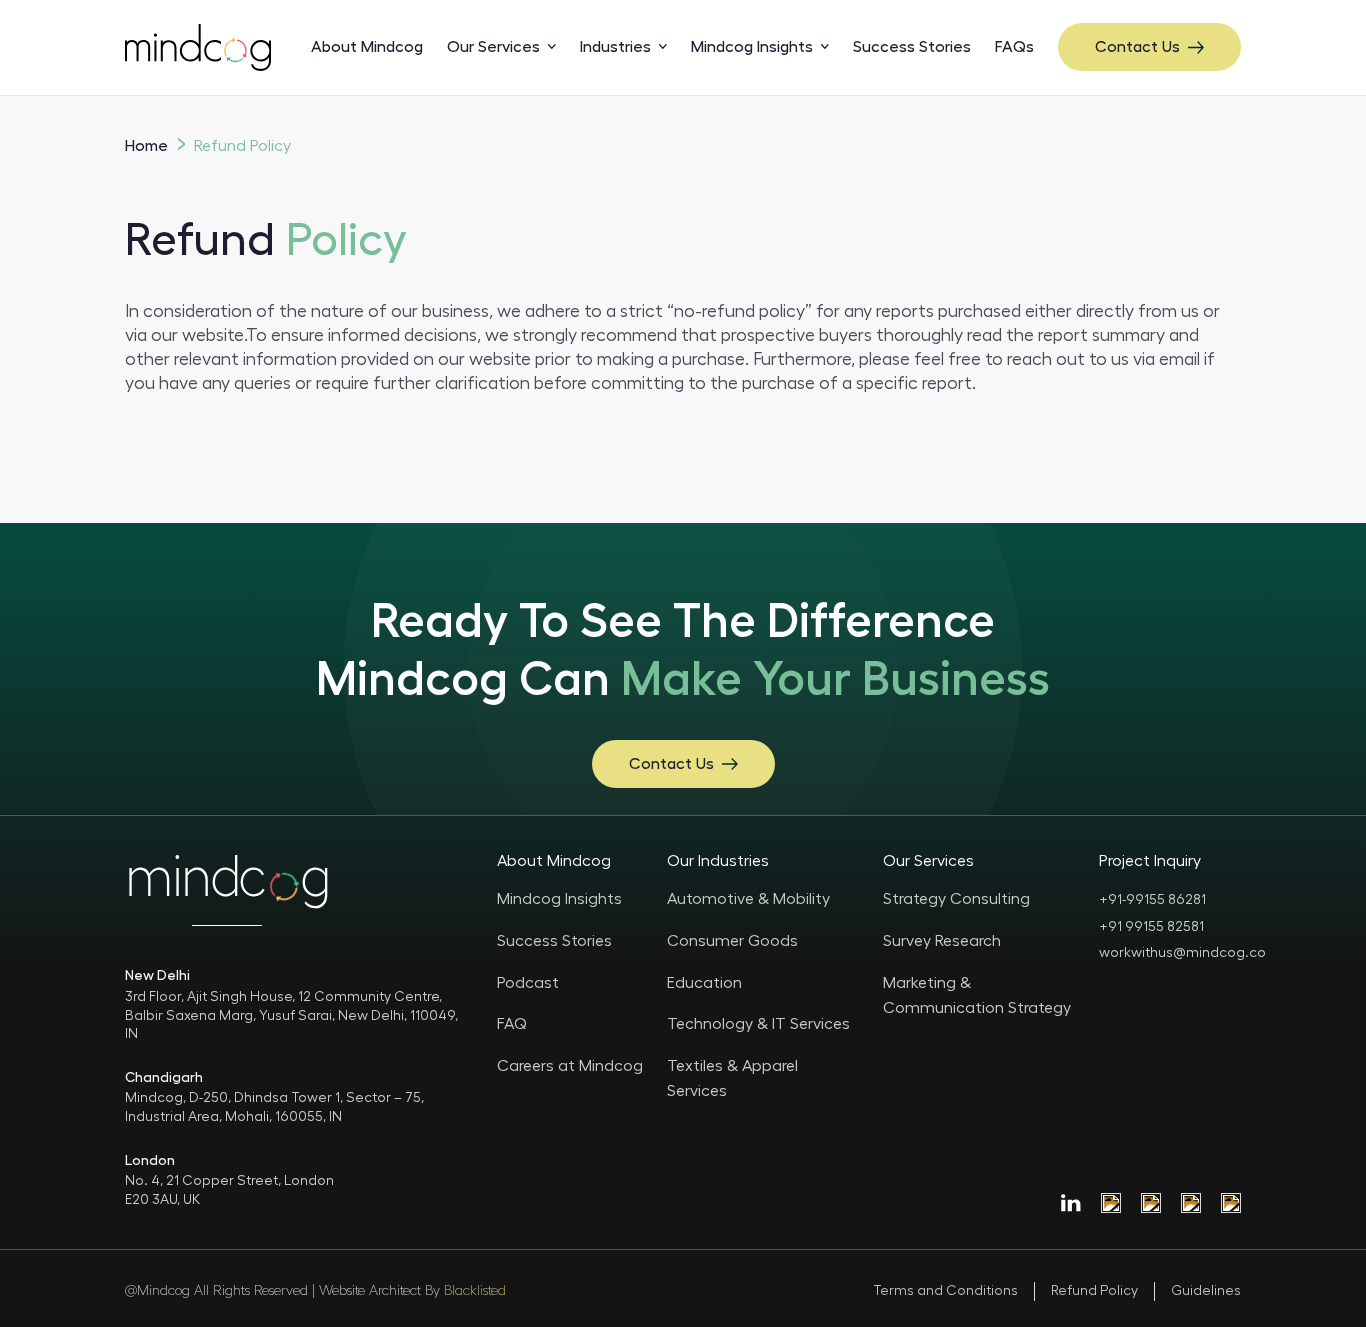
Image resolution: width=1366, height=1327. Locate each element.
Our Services (493, 47)
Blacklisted (475, 1291)
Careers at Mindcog (570, 1066)
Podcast (528, 983)
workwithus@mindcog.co (1182, 953)
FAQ (512, 1024)
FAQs (1014, 47)
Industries (615, 47)
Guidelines (1206, 1291)
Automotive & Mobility (748, 899)
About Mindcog (367, 47)
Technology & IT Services (758, 1024)
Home (146, 146)
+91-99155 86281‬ (1152, 900)
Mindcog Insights (752, 47)
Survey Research (942, 941)
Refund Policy (1094, 1291)
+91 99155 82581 (1151, 927)
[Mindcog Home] (198, 47)
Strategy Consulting (956, 899)
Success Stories (912, 47)
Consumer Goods (732, 941)
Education (704, 983)
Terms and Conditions (945, 1291)
